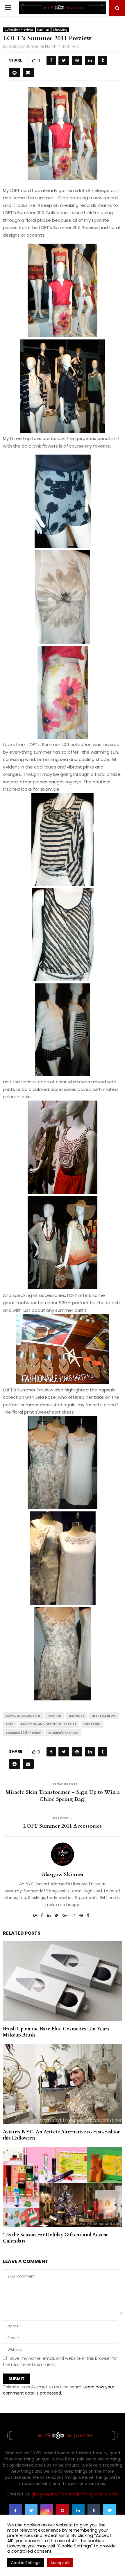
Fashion (43, 30)
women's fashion (63, 1733)
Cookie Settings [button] (26, 2563)
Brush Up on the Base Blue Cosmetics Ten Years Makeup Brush (56, 2032)
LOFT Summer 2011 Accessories (63, 1826)
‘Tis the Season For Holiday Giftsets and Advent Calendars (55, 2238)
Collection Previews (19, 30)
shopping (92, 1724)
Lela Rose (76, 1716)
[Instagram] (47, 2511)
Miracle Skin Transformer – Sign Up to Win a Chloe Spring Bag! (63, 1796)
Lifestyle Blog (104, 1716)
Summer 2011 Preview (23, 1733)
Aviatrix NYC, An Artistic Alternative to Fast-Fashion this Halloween (62, 2135)
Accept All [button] (60, 2563)
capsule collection (23, 1716)
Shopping (60, 30)
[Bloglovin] (110, 2511)
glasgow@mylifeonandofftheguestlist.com (75, 2494)
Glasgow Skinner (23, 46)
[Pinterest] (63, 2511)
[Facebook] (15, 2511)
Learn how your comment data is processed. (59, 2390)
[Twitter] (31, 2511)
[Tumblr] (94, 2511)
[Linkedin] (78, 2511)
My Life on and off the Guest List (49, 1724)
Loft (10, 1724)
